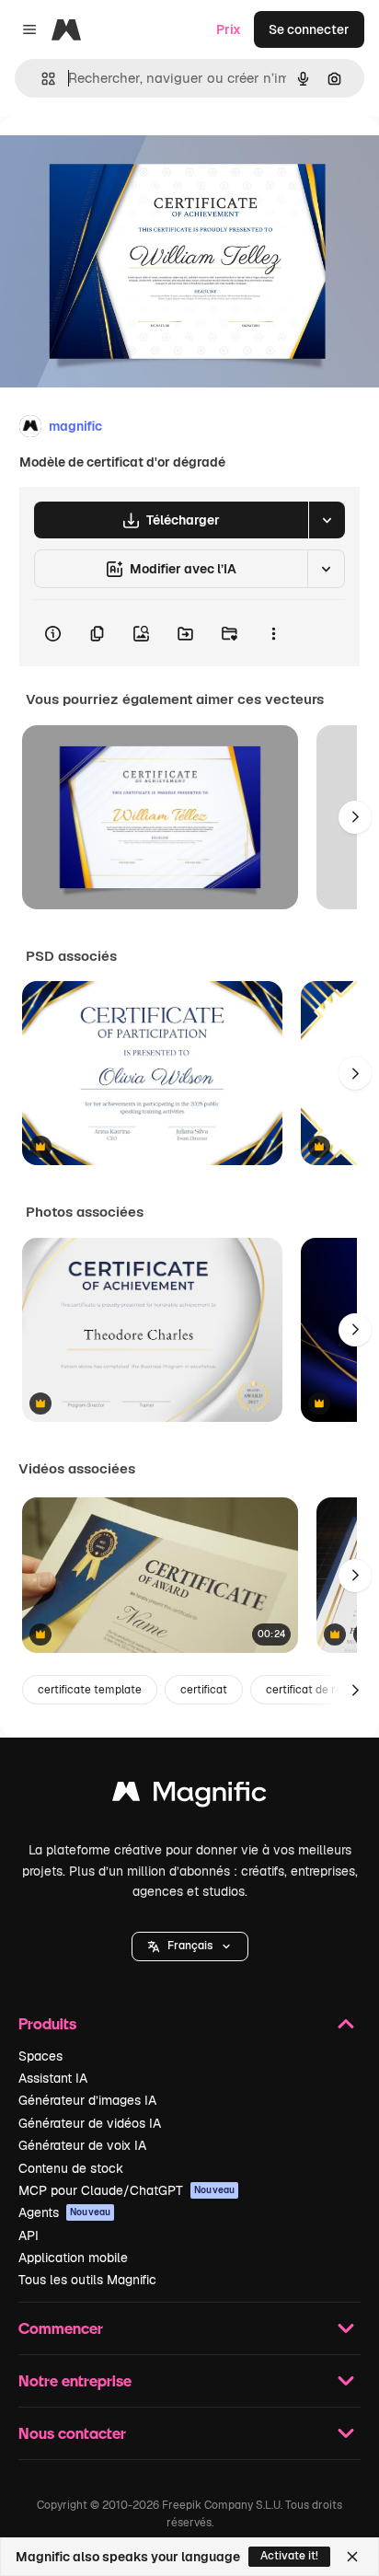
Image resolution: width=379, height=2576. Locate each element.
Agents (64, 2212)
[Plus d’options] (273, 633)
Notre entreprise (75, 2380)
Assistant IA (53, 2078)
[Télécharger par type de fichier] (327, 520)
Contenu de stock (71, 2168)
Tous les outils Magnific (87, 2280)
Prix (229, 29)
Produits (47, 2023)
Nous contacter (72, 2433)
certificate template (90, 1690)
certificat (204, 1690)
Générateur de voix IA (82, 2145)
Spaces (40, 2056)
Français (190, 1946)
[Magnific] (189, 1796)
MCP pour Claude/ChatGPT (126, 2190)
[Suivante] (355, 817)
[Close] (352, 2557)
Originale (121, 158)
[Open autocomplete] (41, 79)
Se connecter (309, 29)
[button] (190, 1946)
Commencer (61, 2328)
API (29, 2235)
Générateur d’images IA (87, 2100)
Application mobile (73, 2258)
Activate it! (289, 2556)
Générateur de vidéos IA (90, 2123)
